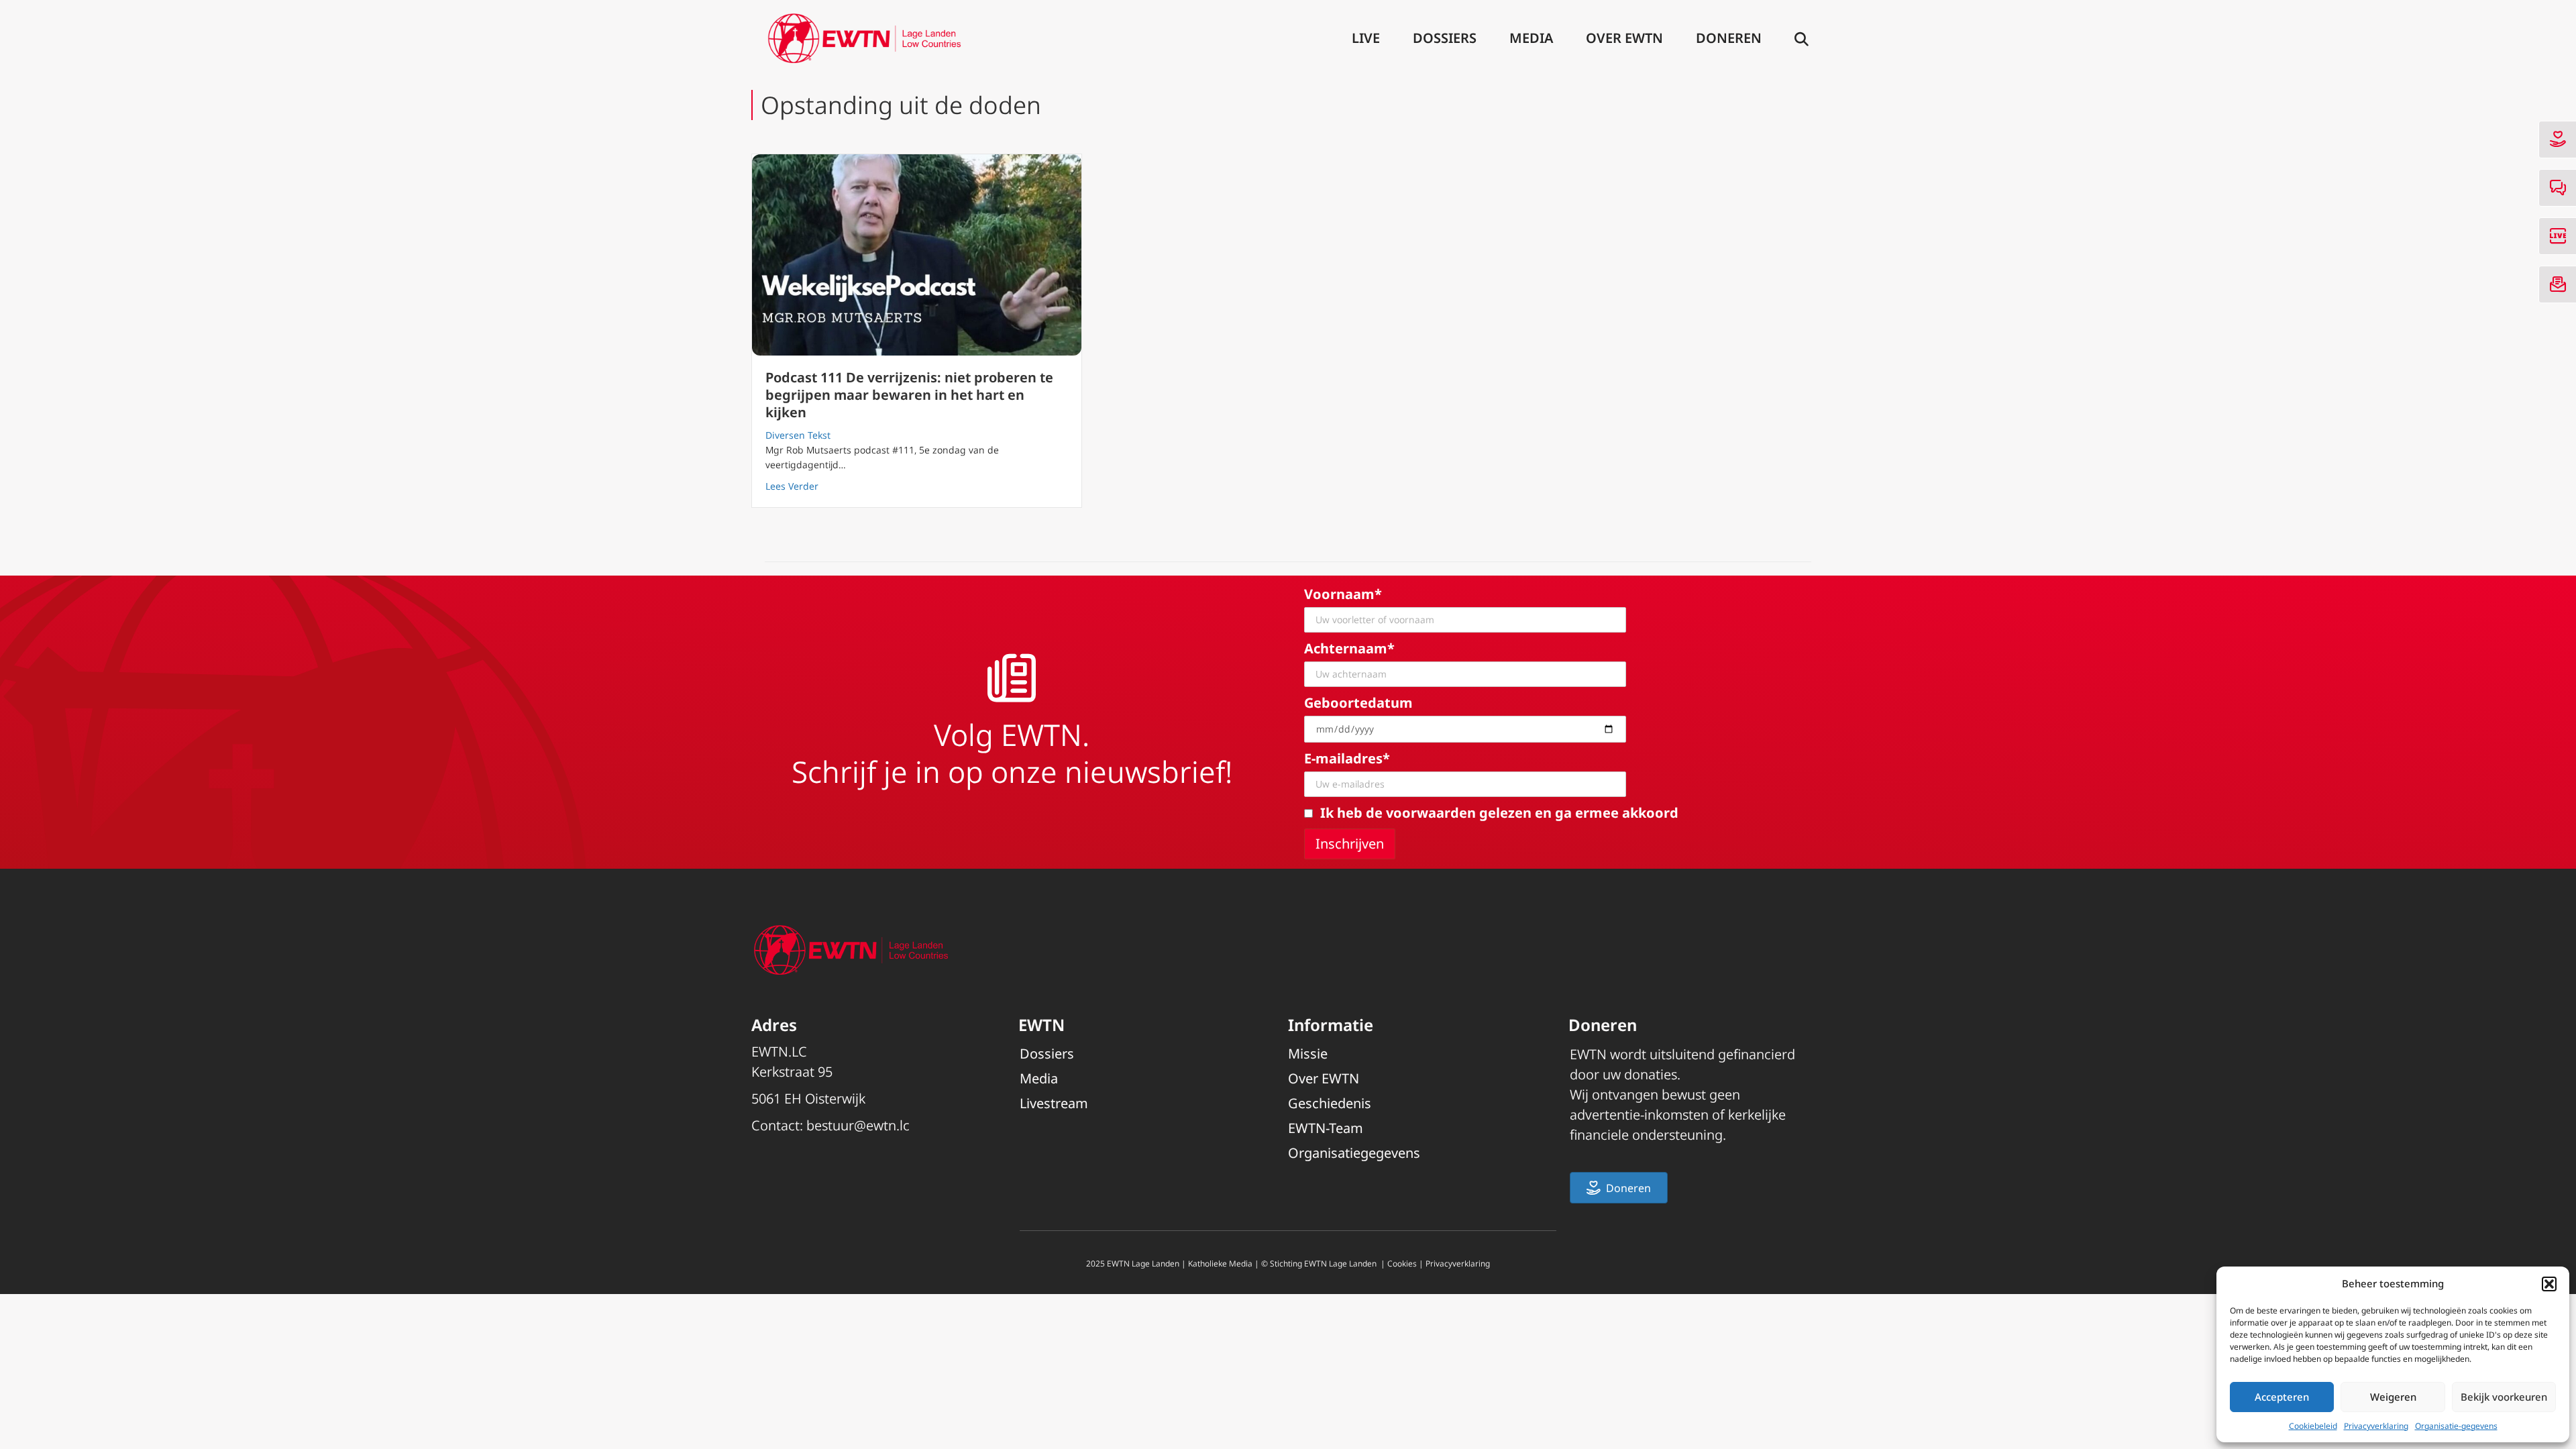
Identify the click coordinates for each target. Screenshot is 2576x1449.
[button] (2549, 1284)
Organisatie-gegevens (2456, 1426)
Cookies (1402, 1264)
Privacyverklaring (2376, 1426)
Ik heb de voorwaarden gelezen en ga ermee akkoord (1499, 813)
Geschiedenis (1330, 1103)
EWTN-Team (1326, 1128)
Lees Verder (792, 486)
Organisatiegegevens (1354, 1153)
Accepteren (2282, 1397)
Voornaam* (1343, 594)
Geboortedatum (1358, 703)
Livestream (1054, 1103)
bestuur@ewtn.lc (858, 1125)
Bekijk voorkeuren (2504, 1397)
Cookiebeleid (2313, 1426)
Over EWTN (1624, 38)
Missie (1308, 1054)
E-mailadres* (1347, 758)
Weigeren (2393, 1397)
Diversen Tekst (798, 435)
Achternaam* (1349, 648)
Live (1366, 38)
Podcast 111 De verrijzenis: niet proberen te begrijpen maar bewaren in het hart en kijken (909, 395)
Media (1531, 38)
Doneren (1729, 38)
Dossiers (1445, 38)
